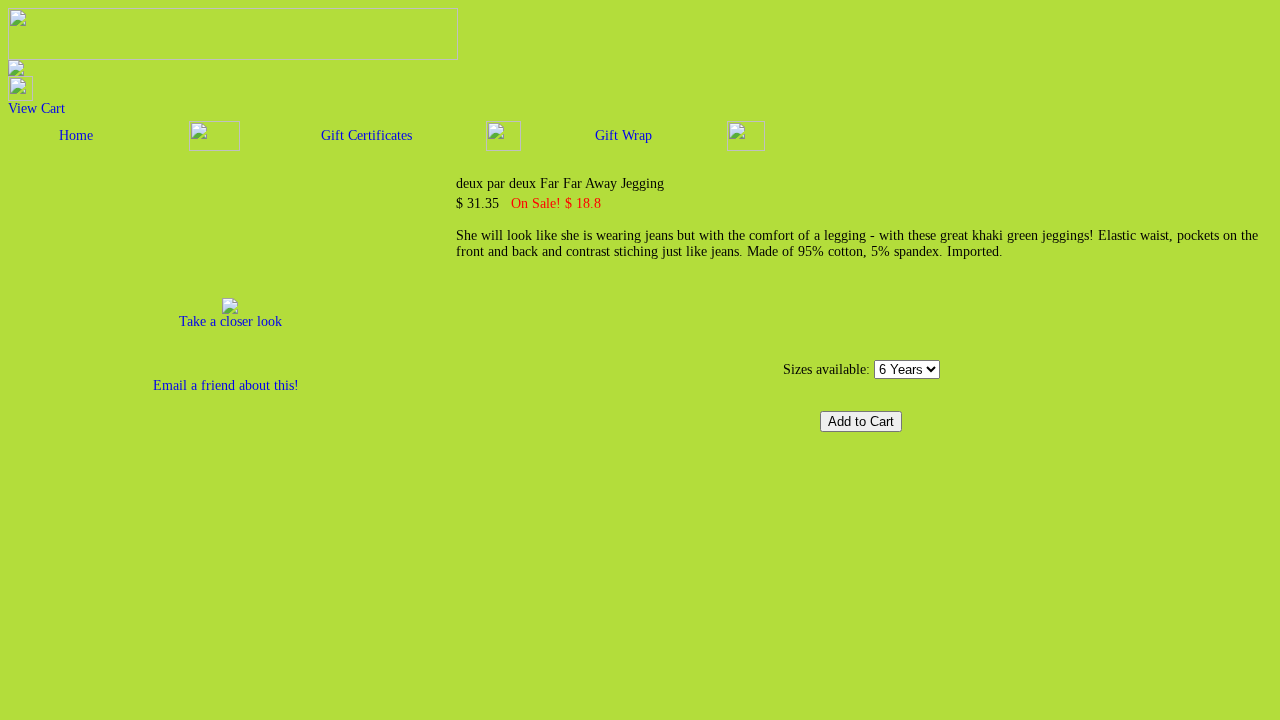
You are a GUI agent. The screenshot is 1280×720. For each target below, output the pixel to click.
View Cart (36, 108)
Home (76, 135)
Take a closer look (230, 321)
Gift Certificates (366, 135)
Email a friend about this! (226, 385)
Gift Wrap (623, 135)
